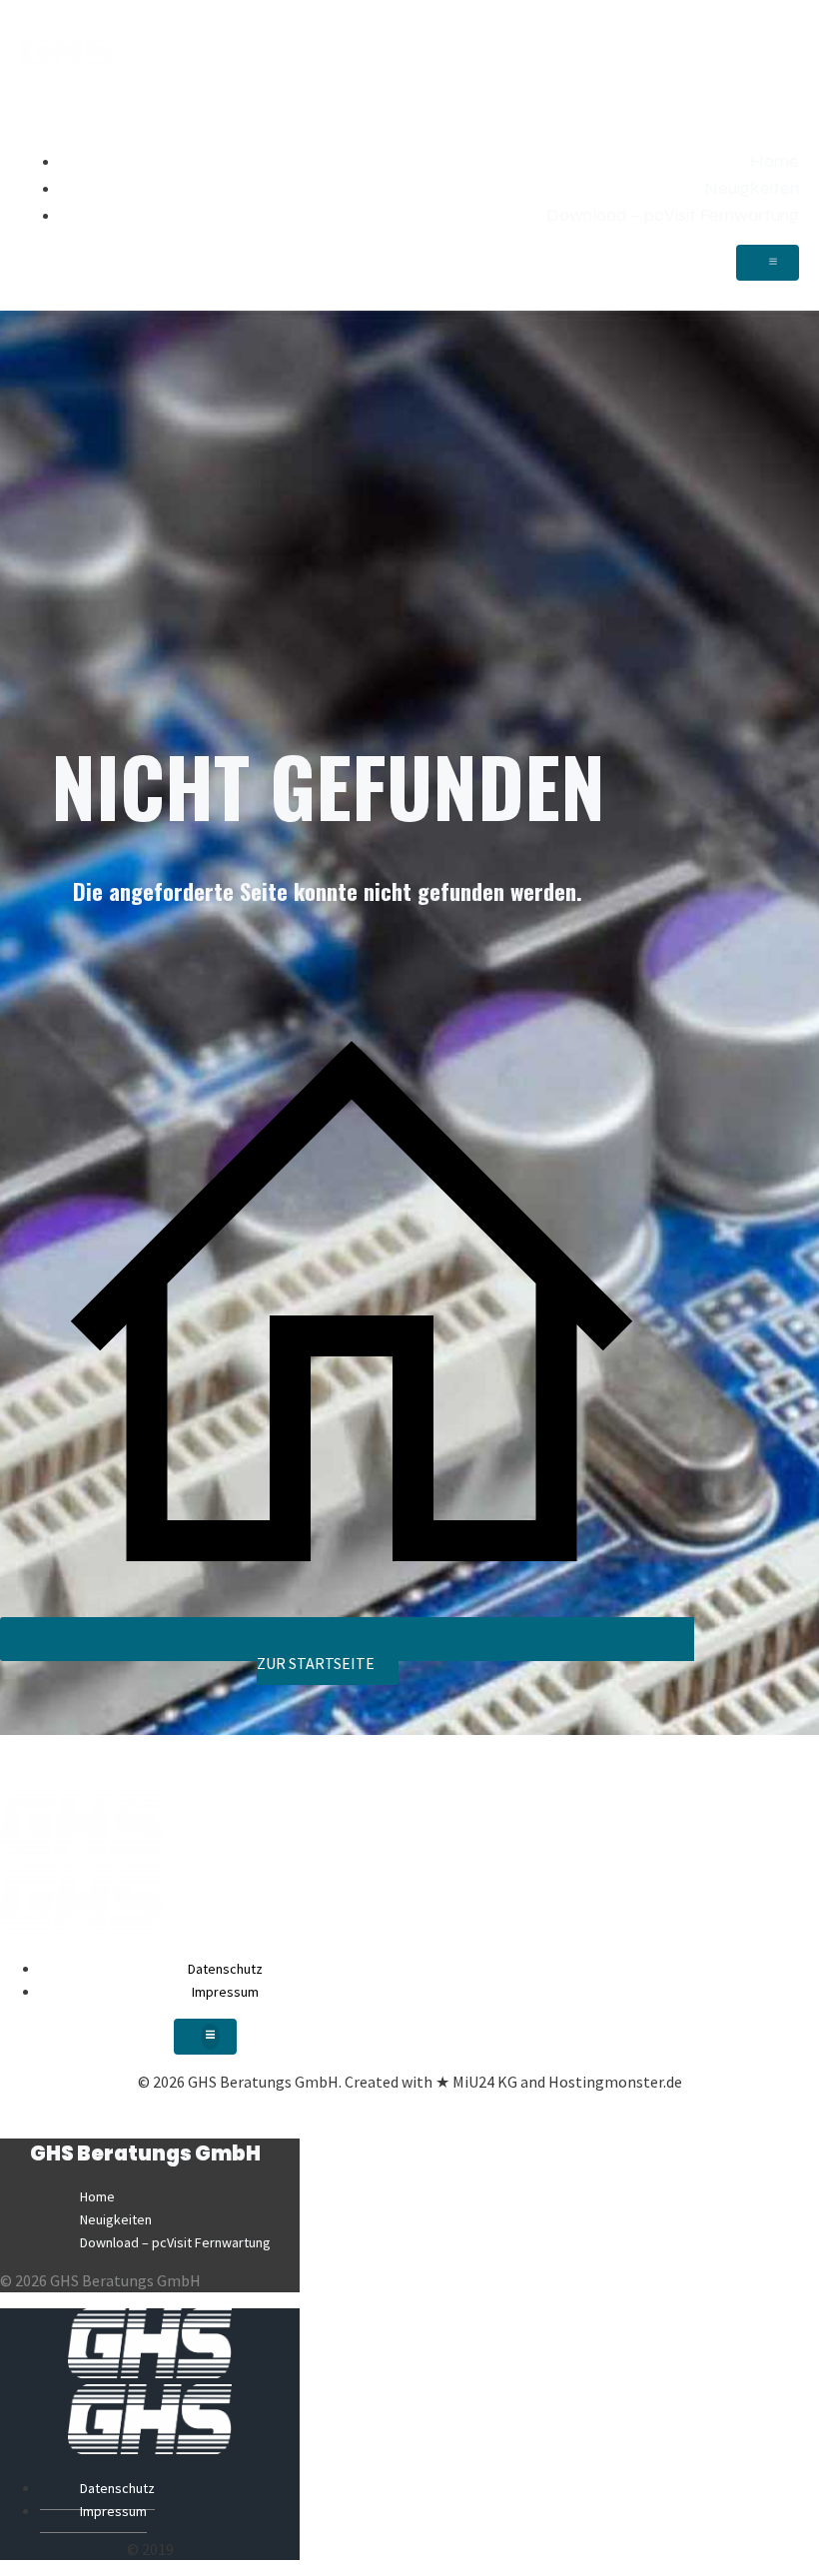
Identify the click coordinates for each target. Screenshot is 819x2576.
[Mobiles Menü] (768, 263)
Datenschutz (225, 1969)
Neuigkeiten (752, 188)
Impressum (225, 1992)
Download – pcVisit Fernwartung (673, 215)
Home (775, 161)
